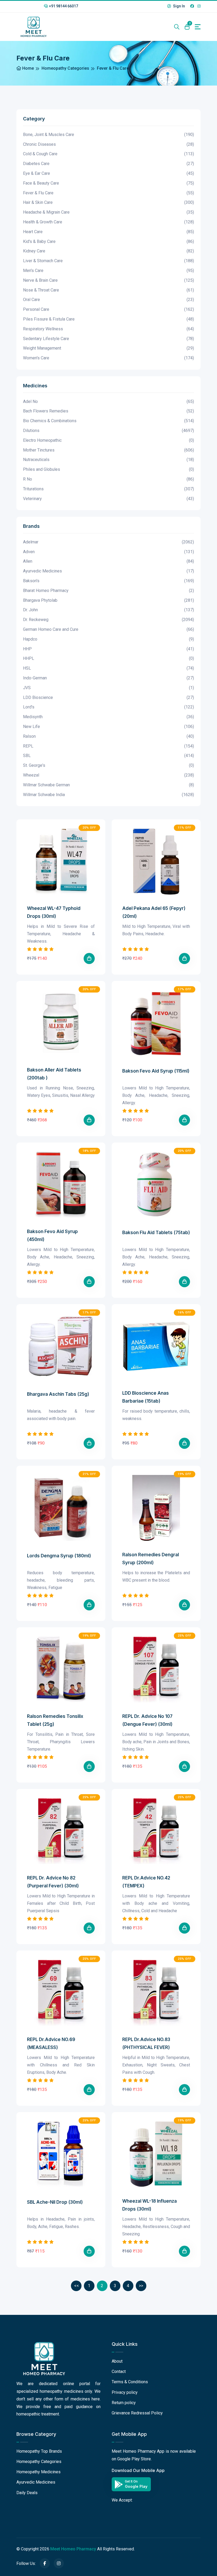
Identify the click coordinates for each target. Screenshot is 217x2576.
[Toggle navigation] (198, 27)
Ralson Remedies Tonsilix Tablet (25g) (55, 1720)
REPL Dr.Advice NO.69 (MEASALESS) (51, 2043)
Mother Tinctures (108, 450)
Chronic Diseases (108, 144)
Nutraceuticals (108, 460)
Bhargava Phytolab (108, 600)
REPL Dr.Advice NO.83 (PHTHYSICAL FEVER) (146, 2043)
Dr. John (108, 610)
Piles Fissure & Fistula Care (108, 319)
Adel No (108, 401)
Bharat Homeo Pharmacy (108, 591)
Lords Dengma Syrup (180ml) (59, 1556)
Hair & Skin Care (108, 202)
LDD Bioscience (108, 697)
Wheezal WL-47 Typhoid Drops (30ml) (54, 912)
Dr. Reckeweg (108, 620)
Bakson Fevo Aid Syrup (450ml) (52, 1235)
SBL (108, 756)
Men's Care (108, 271)
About (117, 2361)
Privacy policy (125, 2392)
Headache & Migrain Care (108, 212)
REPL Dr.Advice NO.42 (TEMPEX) (146, 1882)
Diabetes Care (108, 164)
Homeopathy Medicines (39, 2472)
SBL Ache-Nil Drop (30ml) (55, 2202)
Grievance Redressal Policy (137, 2413)
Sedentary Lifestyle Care (108, 339)
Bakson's (108, 581)
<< (76, 2286)
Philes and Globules (108, 469)
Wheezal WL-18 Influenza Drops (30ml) (150, 2205)
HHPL (108, 658)
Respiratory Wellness (108, 329)
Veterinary (108, 499)
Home (28, 68)
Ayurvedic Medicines (108, 571)
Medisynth (108, 717)
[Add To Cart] (89, 958)
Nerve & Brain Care (108, 280)
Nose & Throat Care (108, 290)
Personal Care (108, 309)
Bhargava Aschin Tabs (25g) (58, 1394)
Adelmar (108, 542)
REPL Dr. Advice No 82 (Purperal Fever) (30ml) (53, 1882)
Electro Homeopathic (108, 440)
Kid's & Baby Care (108, 241)
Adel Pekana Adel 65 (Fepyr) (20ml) (154, 912)
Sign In (179, 6)
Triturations (108, 489)
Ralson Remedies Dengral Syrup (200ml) (151, 1559)
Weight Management (108, 348)
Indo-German (108, 678)
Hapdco (108, 639)
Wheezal (108, 775)
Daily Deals (27, 2493)
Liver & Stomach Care (108, 261)
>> (141, 2286)
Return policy (124, 2403)
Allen (108, 561)
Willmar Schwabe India (108, 795)
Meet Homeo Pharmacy (73, 2549)
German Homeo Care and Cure (108, 629)
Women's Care (108, 358)
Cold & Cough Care (108, 154)
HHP (108, 649)
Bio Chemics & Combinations (108, 421)
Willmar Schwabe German (108, 785)
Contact (119, 2371)
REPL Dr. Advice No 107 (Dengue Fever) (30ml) (147, 1720)
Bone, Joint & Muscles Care (108, 135)
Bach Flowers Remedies (108, 411)
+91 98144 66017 (64, 6)
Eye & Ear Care (108, 173)
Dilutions (108, 431)
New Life (108, 727)
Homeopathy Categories (65, 68)
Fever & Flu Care (108, 193)
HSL (108, 668)
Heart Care (108, 232)
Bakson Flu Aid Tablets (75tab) (156, 1233)
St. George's (108, 765)
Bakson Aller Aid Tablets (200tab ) (54, 1074)
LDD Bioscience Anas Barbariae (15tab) (146, 1397)
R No (108, 479)
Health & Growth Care (108, 222)
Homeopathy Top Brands (39, 2451)
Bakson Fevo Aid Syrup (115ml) (156, 1071)
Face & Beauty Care (108, 183)
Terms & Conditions (130, 2382)
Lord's (108, 707)
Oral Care (108, 300)
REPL (108, 746)
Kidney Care (108, 251)
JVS (108, 688)
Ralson (108, 736)
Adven (108, 552)
